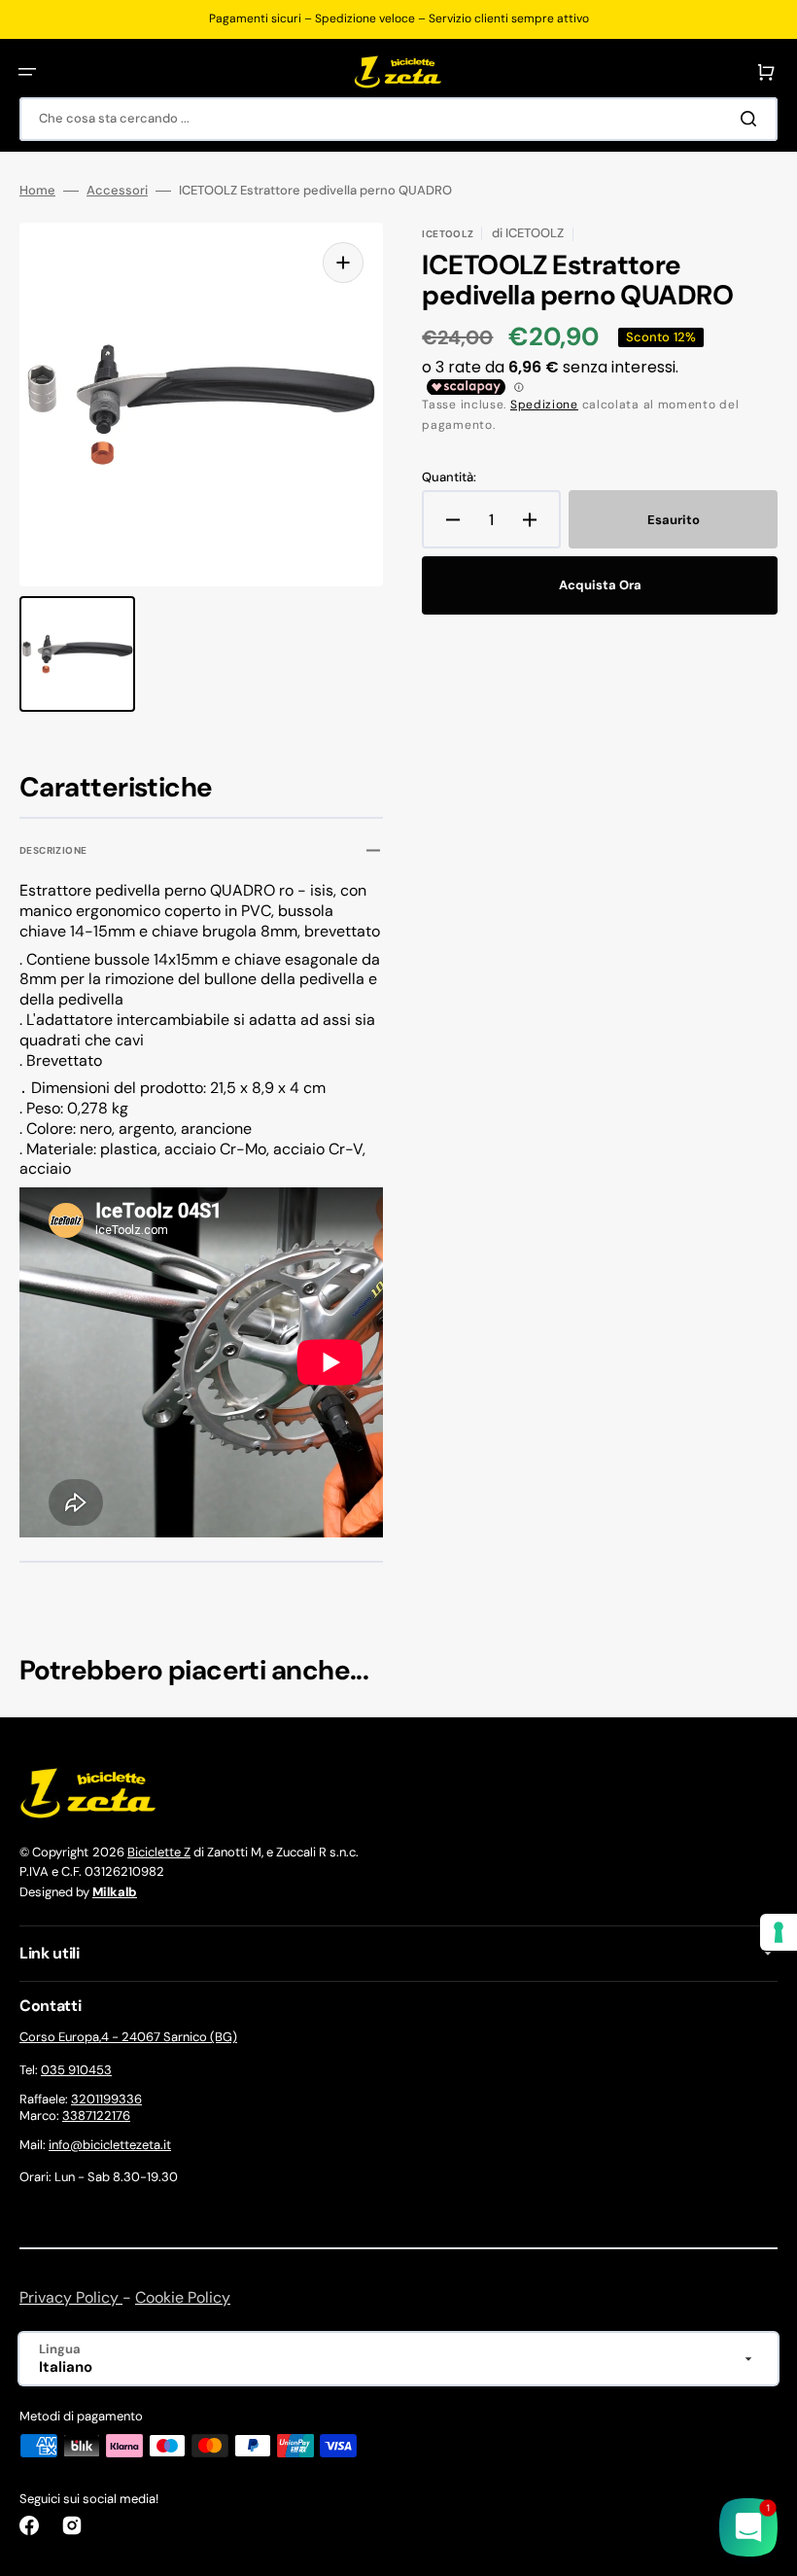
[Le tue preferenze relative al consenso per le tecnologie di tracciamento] (779, 1932)
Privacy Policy (71, 2297)
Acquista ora (600, 585)
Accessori (117, 191)
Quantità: (449, 477)
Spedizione (544, 405)
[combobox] (398, 119)
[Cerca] (752, 119)
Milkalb (115, 1892)
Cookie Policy (183, 2297)
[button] (27, 72)
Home (37, 191)
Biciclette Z (159, 1852)
